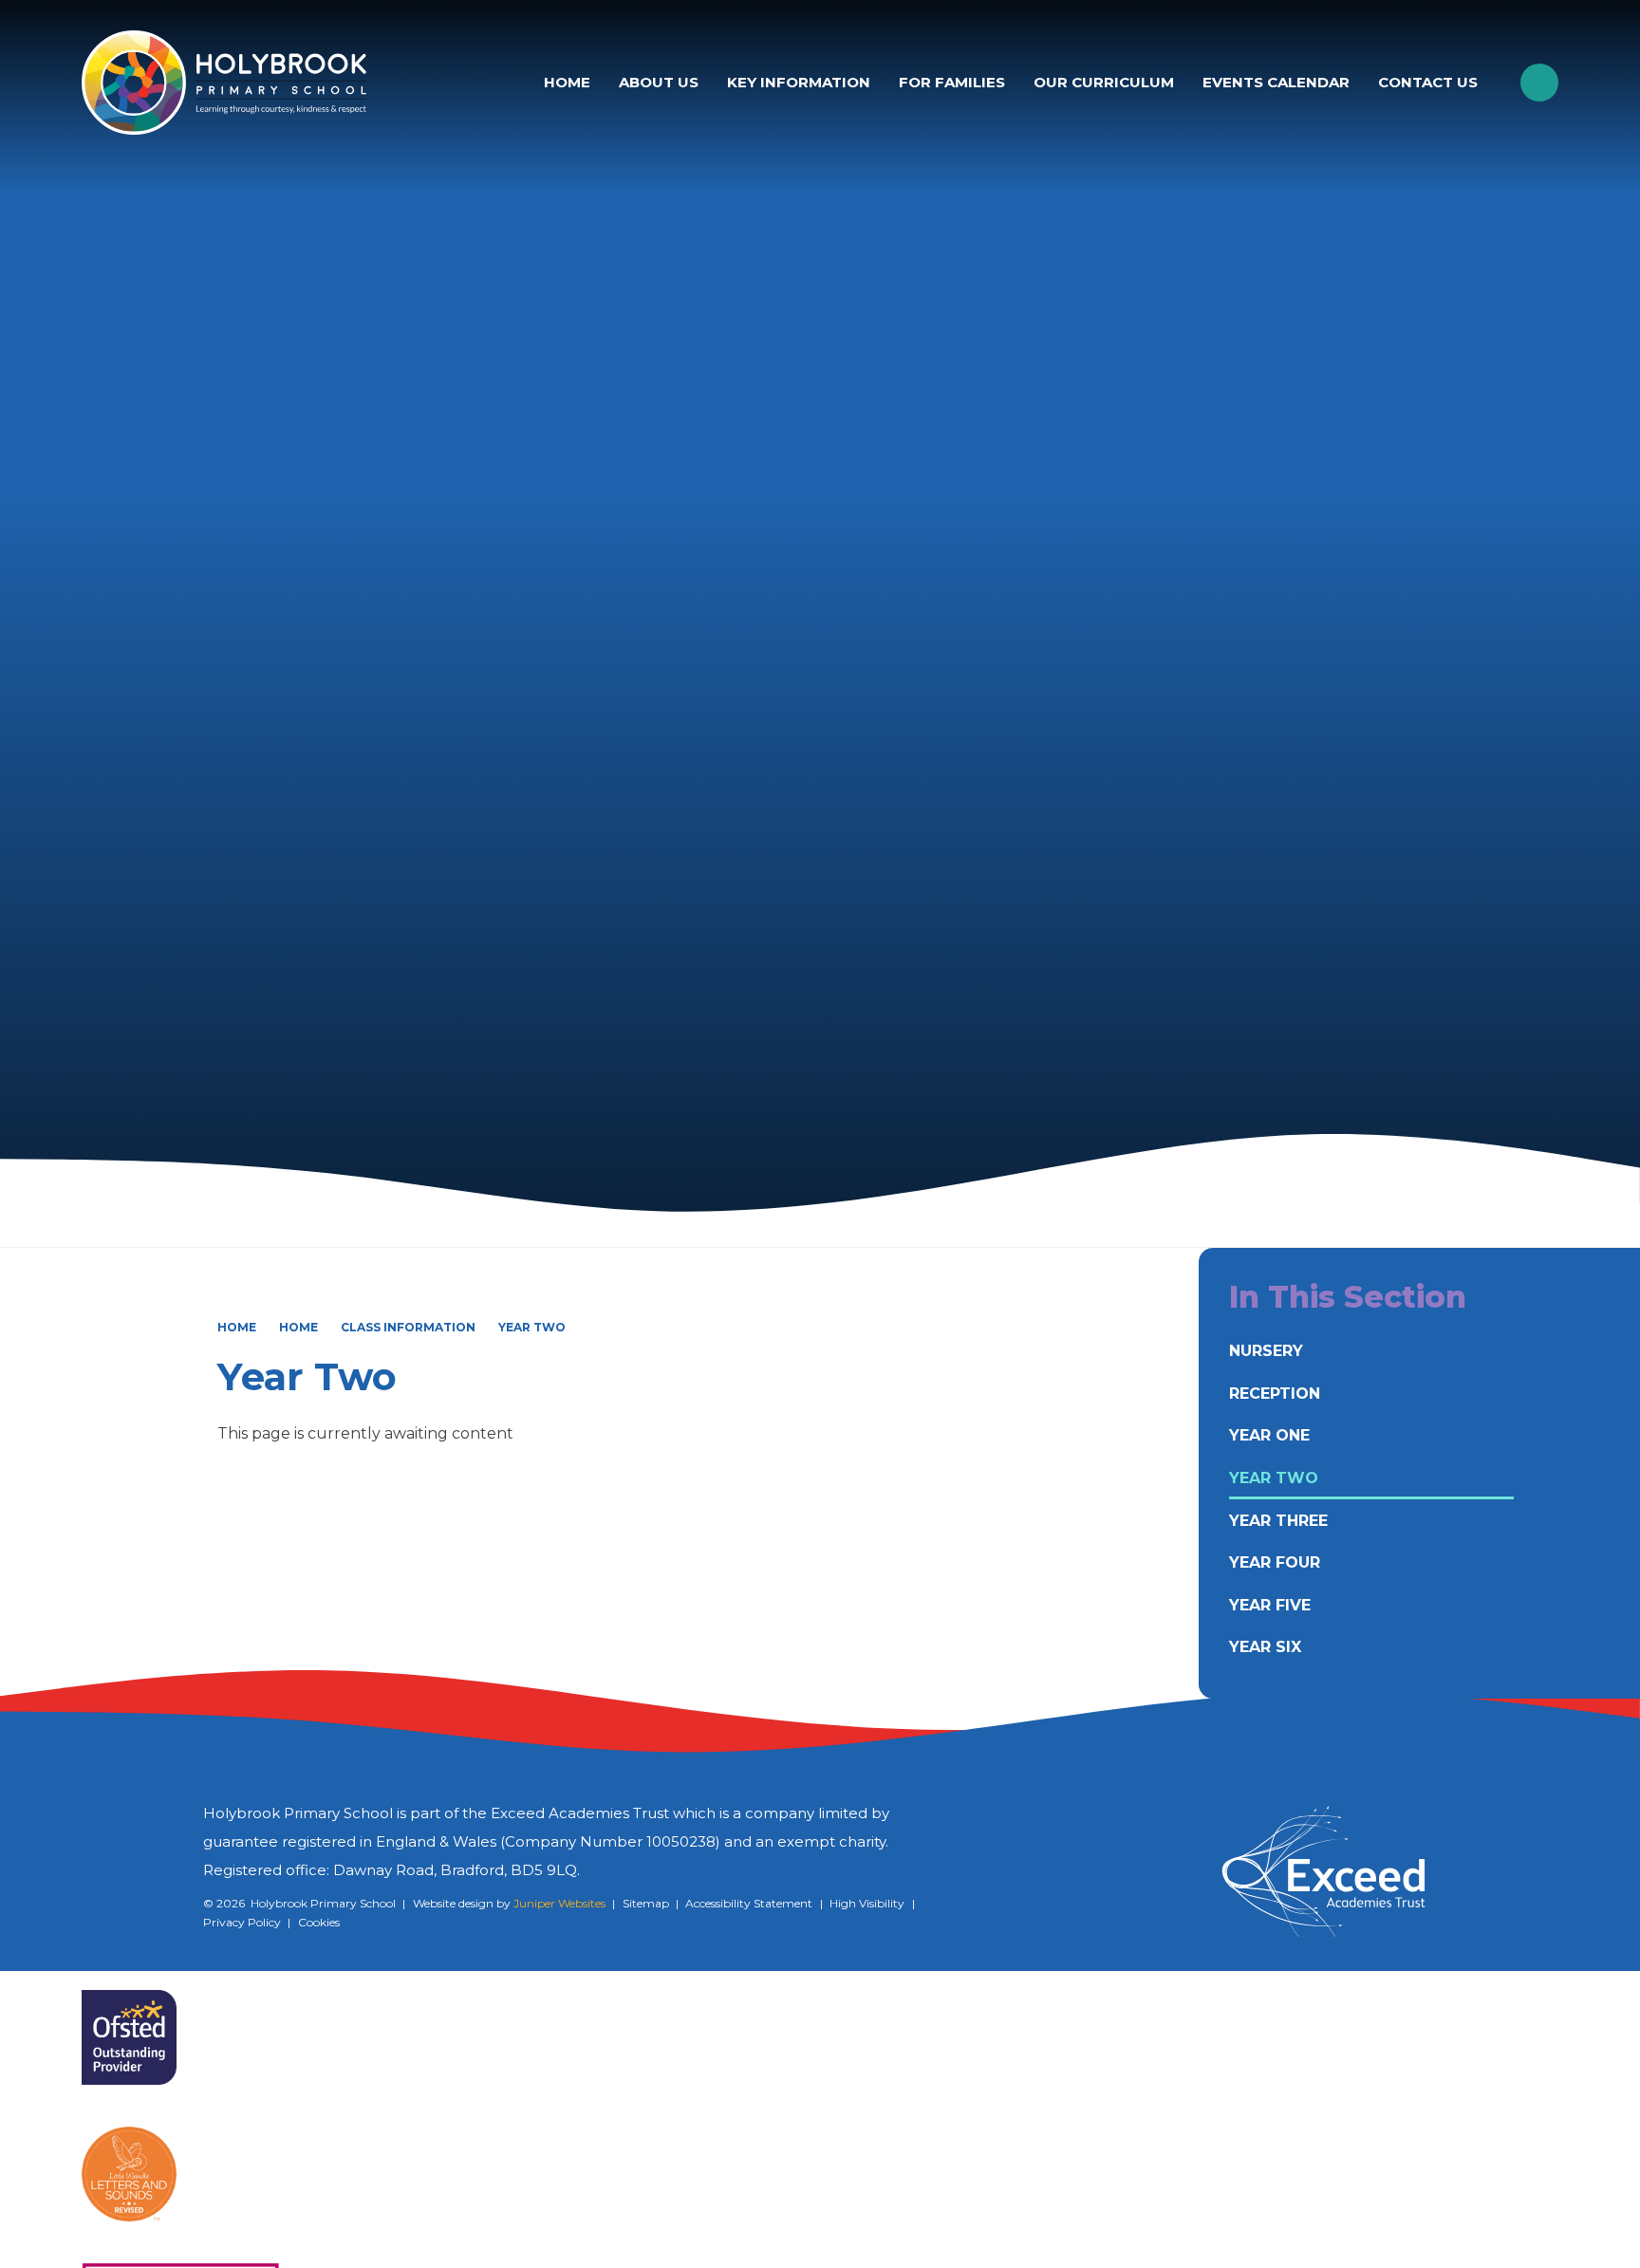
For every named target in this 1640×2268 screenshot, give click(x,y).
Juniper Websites (559, 1903)
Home (237, 1327)
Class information (408, 1327)
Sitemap (646, 1903)
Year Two (532, 1327)
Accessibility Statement (749, 1903)
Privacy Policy (242, 1922)
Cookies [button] (319, 1922)
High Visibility (867, 1903)
